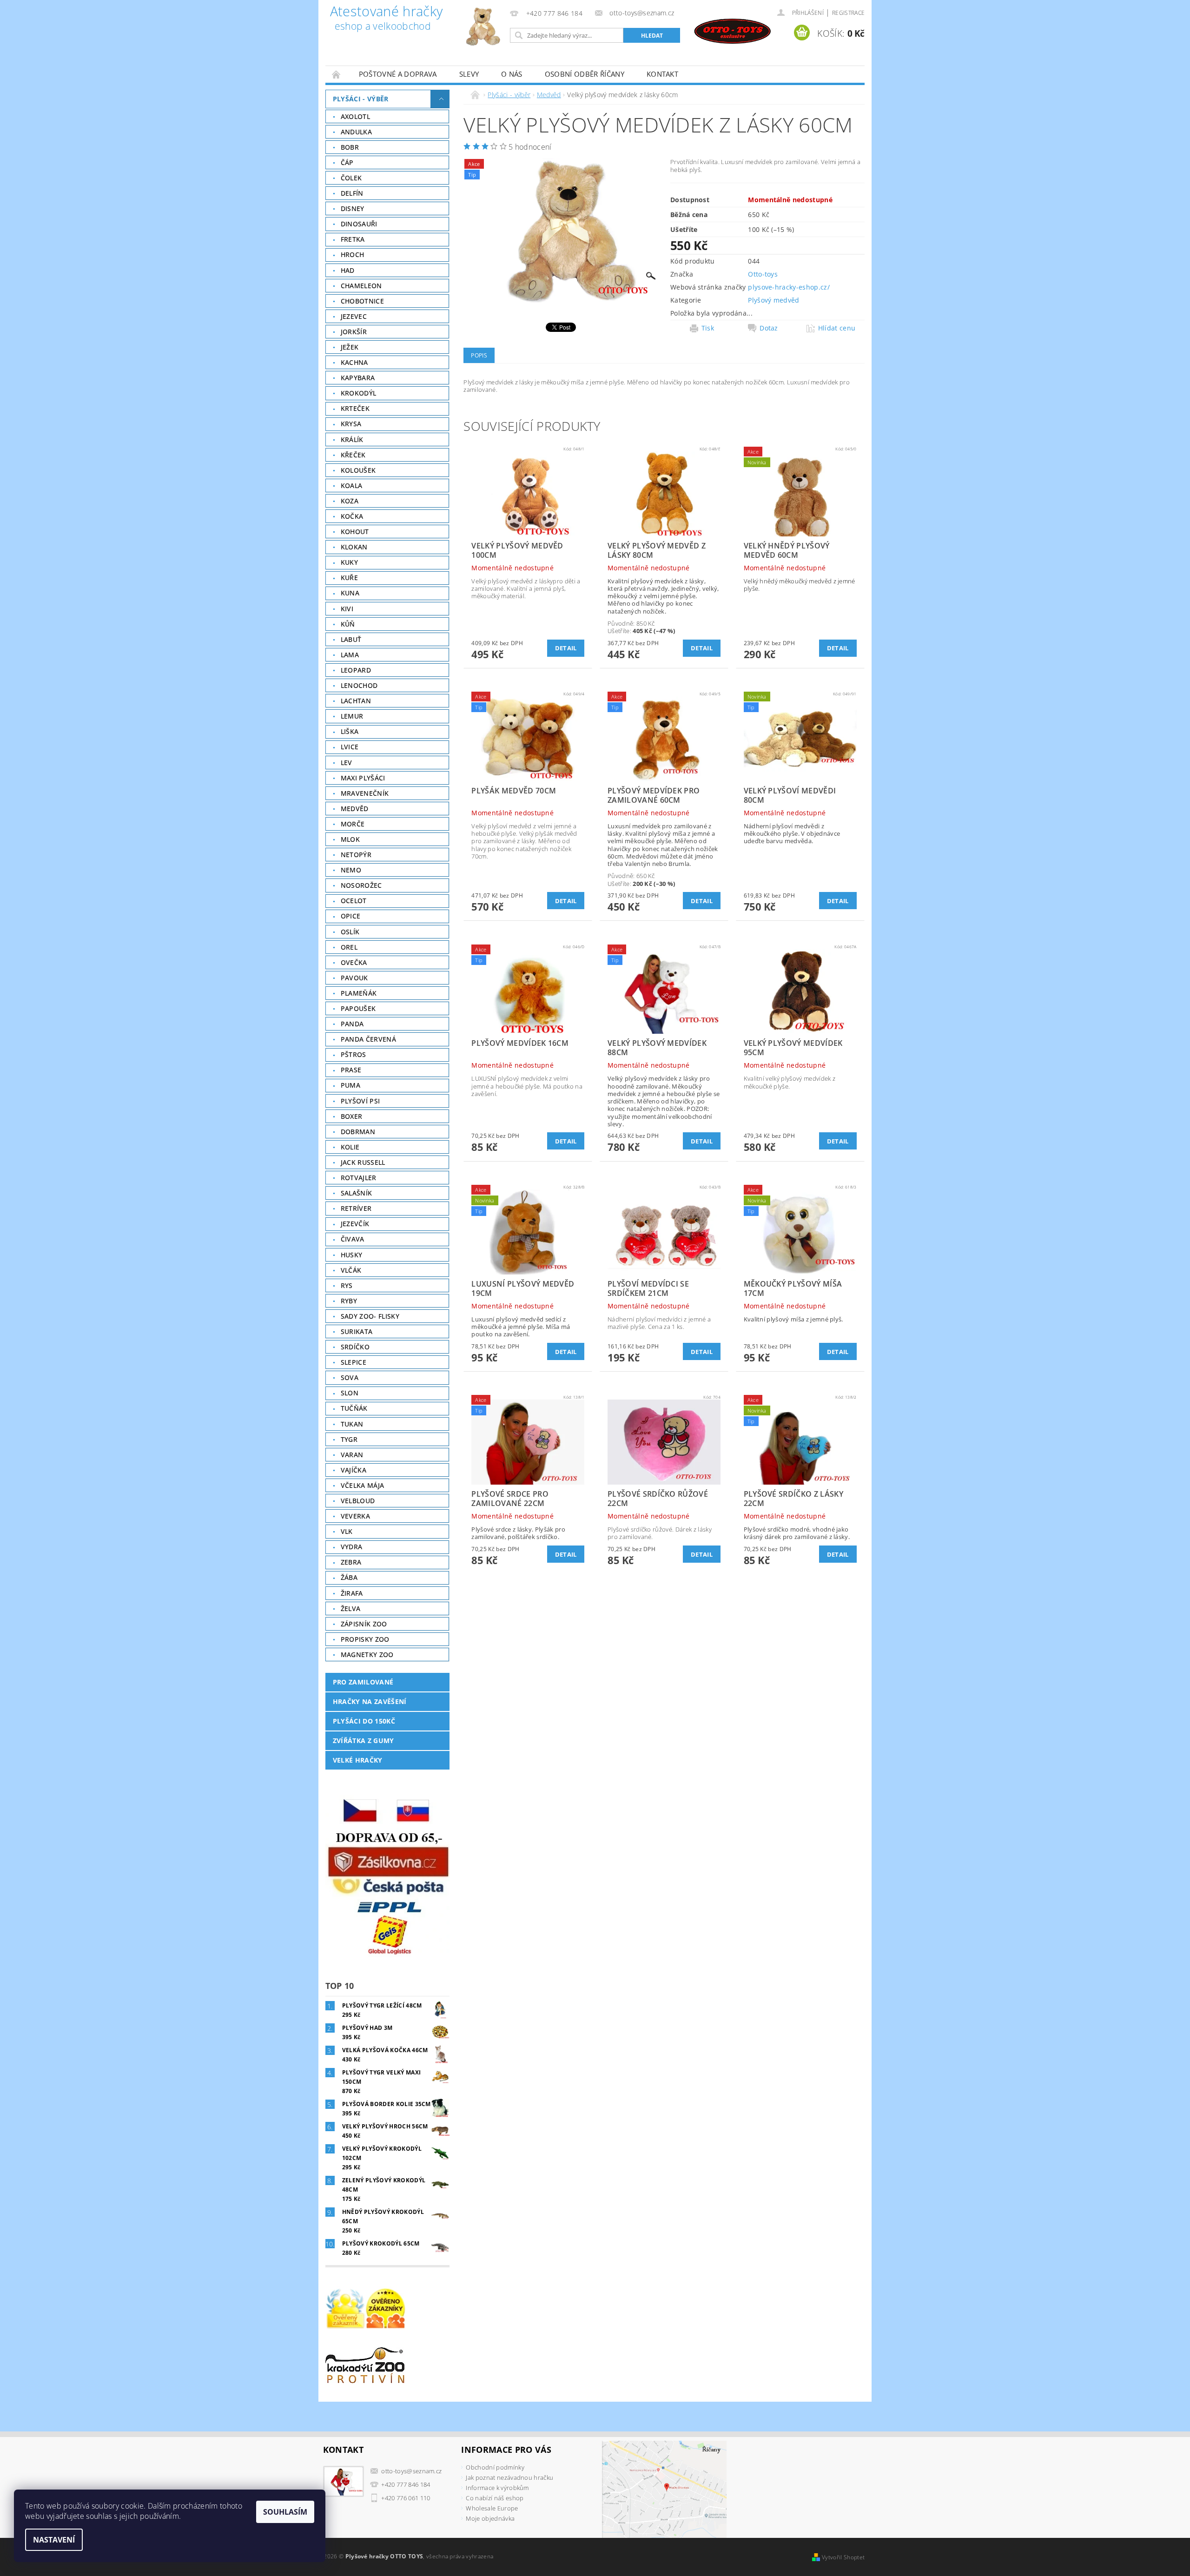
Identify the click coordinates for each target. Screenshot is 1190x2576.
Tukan (352, 1424)
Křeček (353, 455)
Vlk (347, 1531)
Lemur (352, 716)
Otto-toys (763, 274)
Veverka (355, 1516)
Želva (351, 1608)
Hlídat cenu (837, 328)
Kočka (352, 516)
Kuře (349, 578)
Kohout (355, 532)
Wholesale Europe (492, 2508)
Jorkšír (354, 332)
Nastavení (54, 2540)
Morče (353, 824)
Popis (479, 355)
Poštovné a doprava (398, 74)
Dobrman (358, 1132)
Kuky (349, 562)
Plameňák (359, 993)
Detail (566, 648)
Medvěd (355, 809)
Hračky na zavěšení (370, 1701)
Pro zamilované (363, 1682)
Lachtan (356, 701)
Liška (350, 731)
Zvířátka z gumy (364, 1740)
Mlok (350, 839)
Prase (351, 1070)
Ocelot (354, 901)
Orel (349, 947)
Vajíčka (354, 1470)
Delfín (352, 193)
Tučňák (354, 1408)
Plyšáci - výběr (361, 99)
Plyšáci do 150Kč (364, 1721)
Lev (347, 763)
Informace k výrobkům (497, 2488)
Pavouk (354, 978)
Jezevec (354, 316)
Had (348, 270)
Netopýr (356, 855)
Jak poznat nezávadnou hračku (509, 2477)
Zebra (351, 1562)
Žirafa (352, 1593)
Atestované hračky (386, 19)
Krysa (351, 424)
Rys (347, 1285)
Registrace (848, 13)
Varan (352, 1455)
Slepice (354, 1362)
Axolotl (355, 116)
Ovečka (354, 962)
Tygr (349, 1439)
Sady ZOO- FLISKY (370, 1316)
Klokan (354, 547)
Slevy (469, 74)
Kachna (354, 362)
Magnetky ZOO (367, 1655)
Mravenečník (365, 793)
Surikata (357, 1331)
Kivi (347, 609)
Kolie (350, 1147)
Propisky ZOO (365, 1639)
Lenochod (359, 685)
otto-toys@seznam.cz (411, 2471)
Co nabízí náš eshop (495, 2498)
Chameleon (361, 286)
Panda (352, 1024)
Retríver (356, 1208)
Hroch (353, 254)
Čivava (353, 1239)
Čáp (347, 162)
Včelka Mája (363, 1485)
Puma (350, 1085)
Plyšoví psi (360, 1101)
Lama (350, 655)
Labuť (351, 639)
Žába (349, 1577)
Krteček (355, 408)
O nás (512, 74)
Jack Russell (363, 1162)
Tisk (708, 328)
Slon (350, 1393)
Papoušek (358, 1008)
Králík (352, 439)
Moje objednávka (490, 2518)
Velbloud (358, 1501)
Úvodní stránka (337, 74)
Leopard (356, 670)
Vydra (352, 1547)
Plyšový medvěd (773, 300)
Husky (352, 1255)
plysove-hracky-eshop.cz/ (789, 287)
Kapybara (358, 378)
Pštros (354, 1054)
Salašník (357, 1193)
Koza (350, 501)
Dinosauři (359, 224)
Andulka (356, 132)
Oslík (350, 932)
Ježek (350, 347)
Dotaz (769, 328)
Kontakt (662, 74)
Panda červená (368, 1039)
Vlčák (351, 1270)
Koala (352, 485)
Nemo (351, 870)
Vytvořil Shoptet (843, 2557)
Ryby (349, 1301)
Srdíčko (355, 1347)
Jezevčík (355, 1224)
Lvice (350, 747)
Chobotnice (362, 301)
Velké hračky (358, 1760)
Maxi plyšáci (363, 778)
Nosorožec (361, 885)
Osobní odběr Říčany (585, 74)
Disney (353, 208)
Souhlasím (285, 2512)
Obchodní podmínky (495, 2467)
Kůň (348, 624)
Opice (351, 916)
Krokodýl (359, 393)
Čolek (351, 178)
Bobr (350, 147)
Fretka (353, 239)
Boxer (352, 1116)
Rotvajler (359, 1178)
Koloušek (358, 470)
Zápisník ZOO (364, 1624)
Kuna (350, 593)
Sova (350, 1377)
